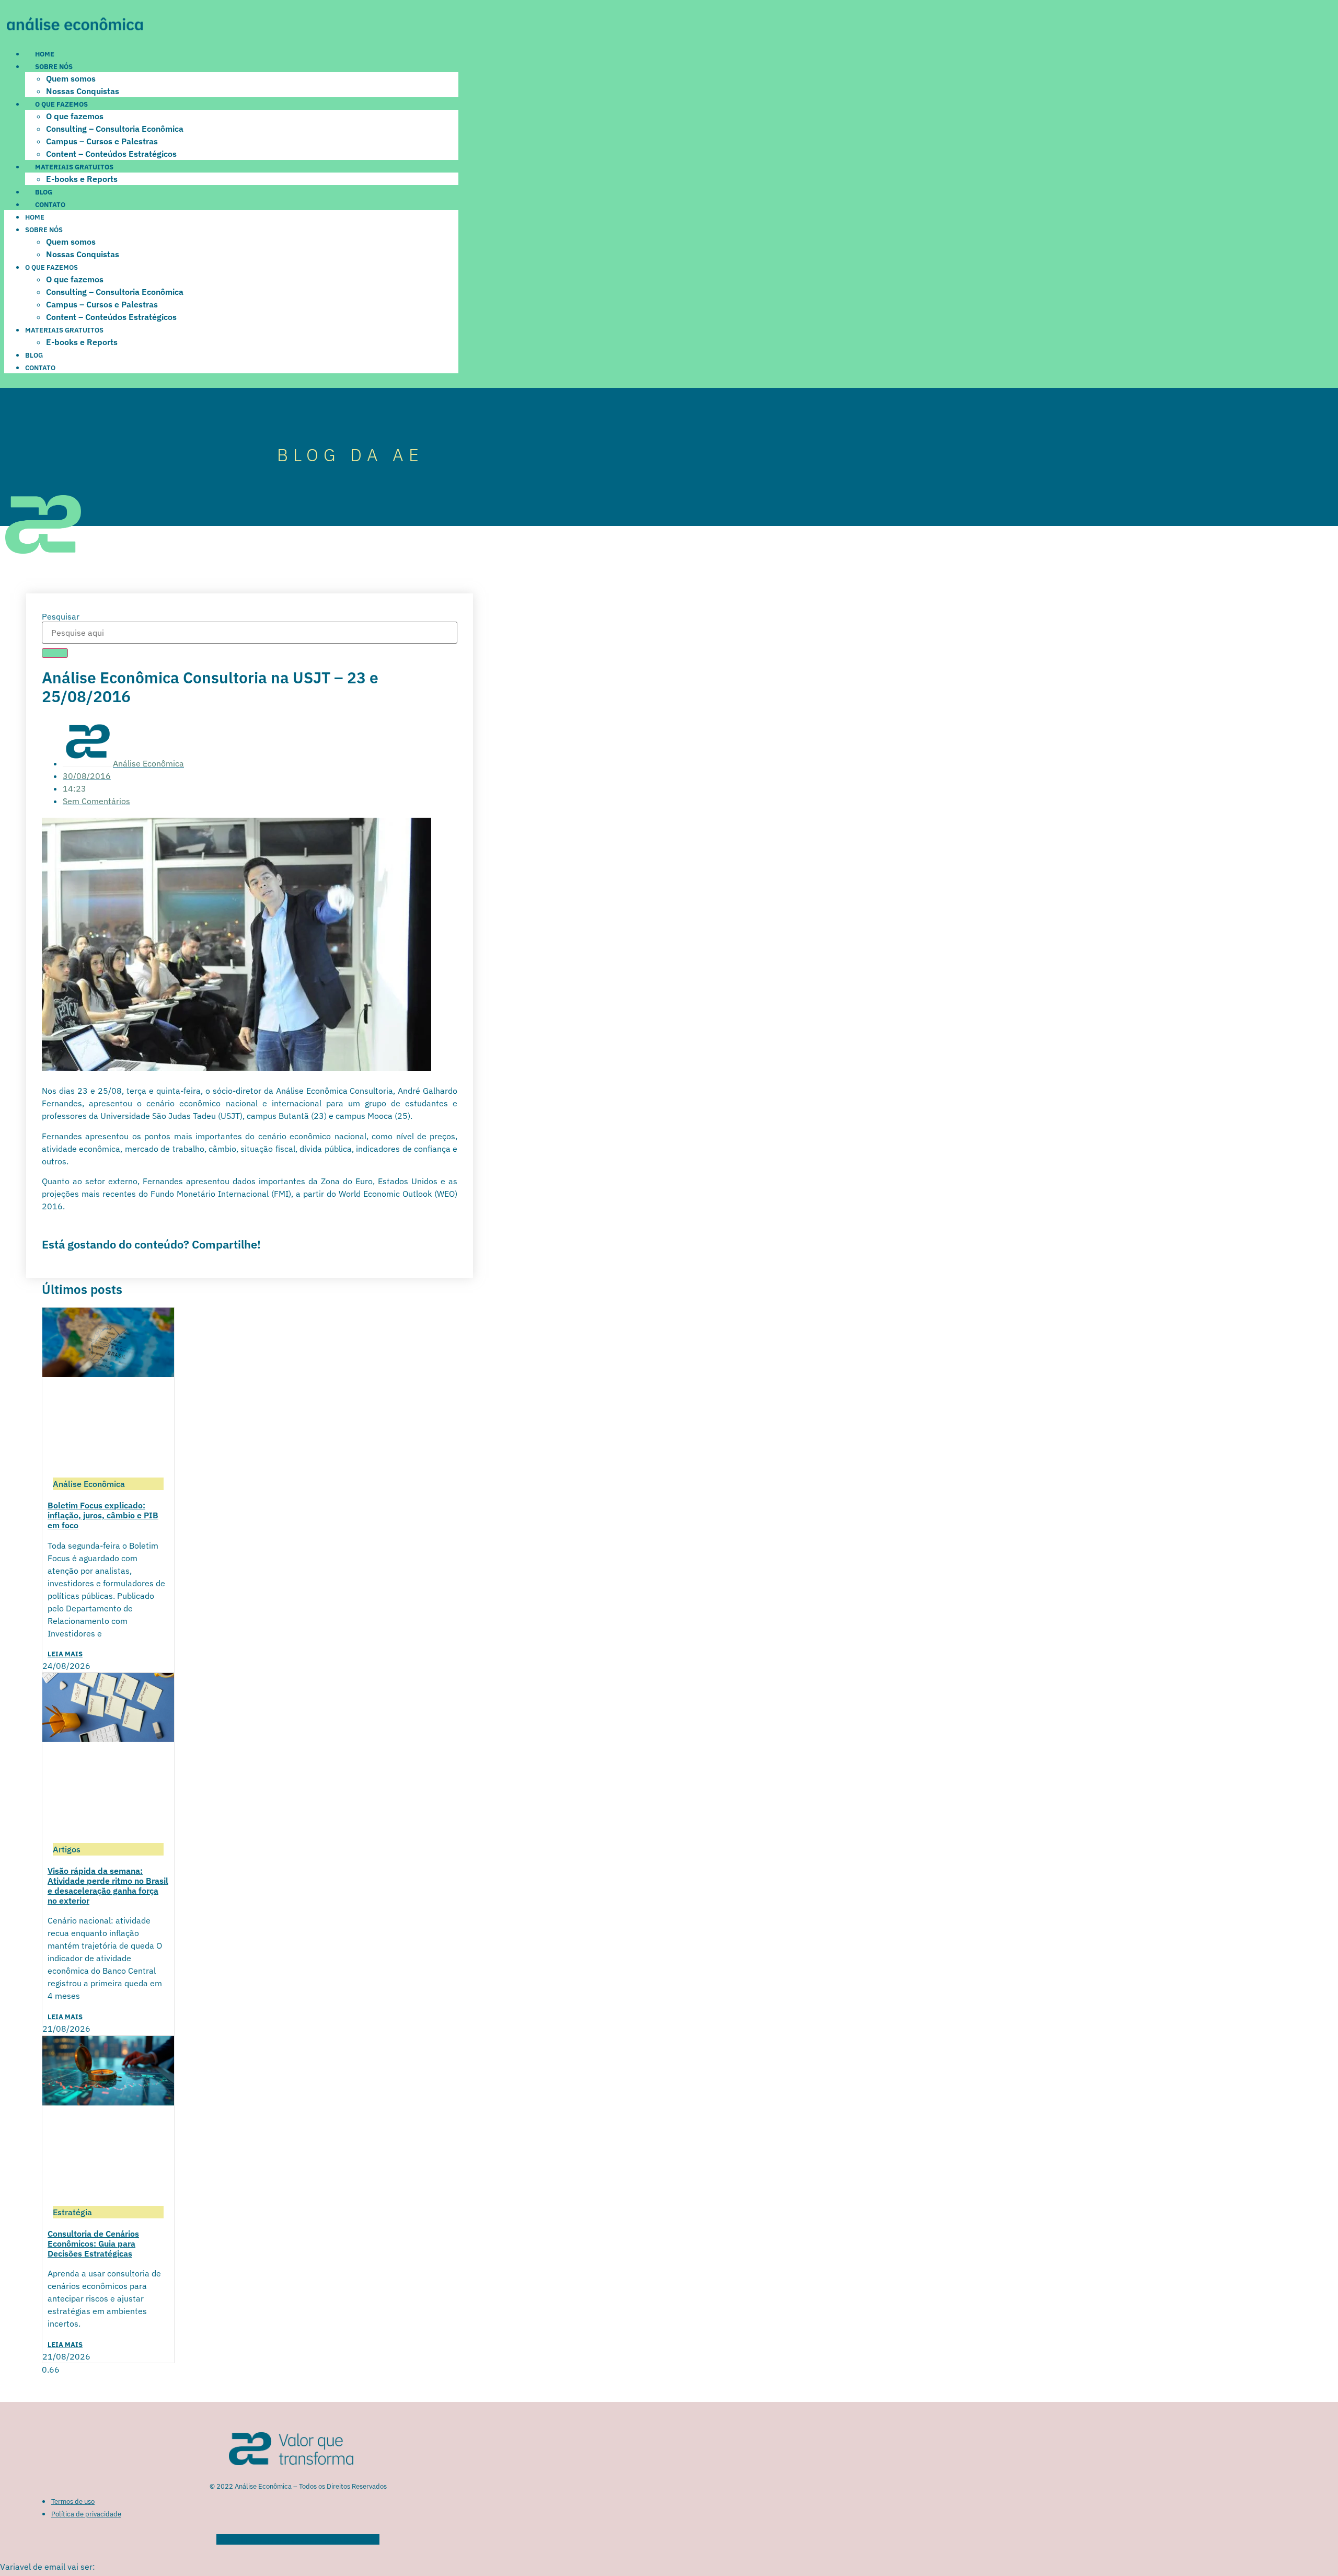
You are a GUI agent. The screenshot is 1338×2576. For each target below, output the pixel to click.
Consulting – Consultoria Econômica (115, 129)
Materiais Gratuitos (74, 167)
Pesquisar (61, 616)
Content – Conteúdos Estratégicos (111, 154)
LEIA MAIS (65, 1654)
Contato (50, 205)
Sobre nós (54, 67)
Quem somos (71, 78)
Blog (44, 192)
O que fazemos (61, 104)
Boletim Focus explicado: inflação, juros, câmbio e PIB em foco (103, 1515)
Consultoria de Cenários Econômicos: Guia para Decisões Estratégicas (93, 2243)
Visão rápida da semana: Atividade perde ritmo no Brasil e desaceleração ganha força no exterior (108, 1886)
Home (45, 54)
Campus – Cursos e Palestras (102, 141)
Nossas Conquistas (83, 91)
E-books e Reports (82, 179)
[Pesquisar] (55, 653)
